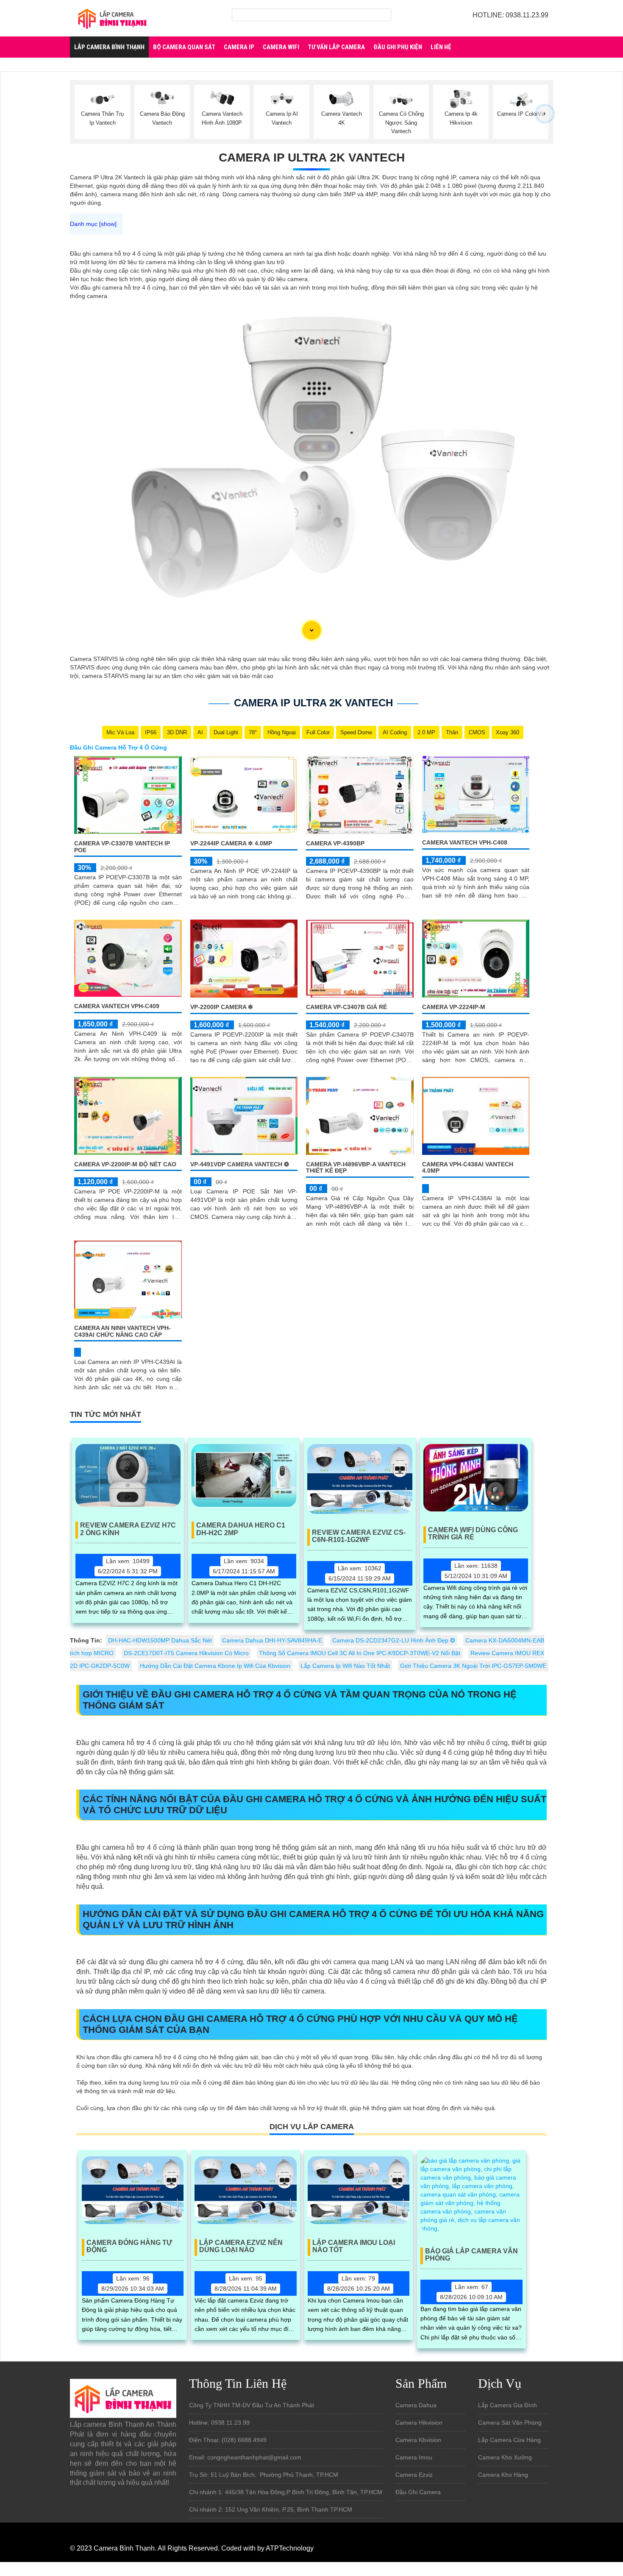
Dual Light (226, 732)
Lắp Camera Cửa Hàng (509, 2440)
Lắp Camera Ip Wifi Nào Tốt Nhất (345, 1666)
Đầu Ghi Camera (418, 2492)
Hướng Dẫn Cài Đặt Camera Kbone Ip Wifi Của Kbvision (215, 1666)
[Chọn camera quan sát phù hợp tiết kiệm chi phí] (545, 114)
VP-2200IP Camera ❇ (222, 1007)
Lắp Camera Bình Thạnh (109, 47)
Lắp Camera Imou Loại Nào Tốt (354, 2246)
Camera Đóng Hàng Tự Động (129, 2246)
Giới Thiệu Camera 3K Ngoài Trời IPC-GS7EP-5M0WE (473, 1666)
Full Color (318, 732)
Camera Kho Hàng (503, 2475)
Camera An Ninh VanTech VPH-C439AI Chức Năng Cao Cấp (122, 1331)
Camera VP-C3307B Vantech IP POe (122, 846)
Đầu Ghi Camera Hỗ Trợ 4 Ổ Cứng (118, 747)
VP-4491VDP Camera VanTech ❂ (240, 1164)
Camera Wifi (281, 47)
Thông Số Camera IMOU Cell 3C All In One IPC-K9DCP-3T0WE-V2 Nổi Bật (360, 1653)
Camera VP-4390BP (335, 843)
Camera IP (239, 47)
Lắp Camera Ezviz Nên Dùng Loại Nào (241, 2246)
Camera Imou (414, 2457)
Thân (452, 732)
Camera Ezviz (414, 2475)
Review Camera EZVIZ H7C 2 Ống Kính (128, 1529)
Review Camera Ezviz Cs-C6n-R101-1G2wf (359, 1536)
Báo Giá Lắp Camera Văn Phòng (471, 2255)
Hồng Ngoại (282, 732)
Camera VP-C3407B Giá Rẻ (346, 1007)
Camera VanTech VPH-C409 (117, 1006)
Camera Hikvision (419, 2423)
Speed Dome (356, 732)
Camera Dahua (416, 2405)
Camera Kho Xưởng (505, 2457)
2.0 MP (426, 732)
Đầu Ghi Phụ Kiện (398, 47)
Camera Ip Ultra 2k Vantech (312, 158)
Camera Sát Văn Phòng (510, 2423)
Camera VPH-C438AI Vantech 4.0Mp (468, 1167)
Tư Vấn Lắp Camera (336, 47)
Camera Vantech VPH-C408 (465, 842)
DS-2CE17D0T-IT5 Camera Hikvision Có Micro (186, 1653)
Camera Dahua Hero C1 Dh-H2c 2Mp (241, 1529)
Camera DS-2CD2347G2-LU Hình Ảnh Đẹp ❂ (394, 1640)
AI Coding (395, 732)
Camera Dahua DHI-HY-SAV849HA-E (272, 1640)
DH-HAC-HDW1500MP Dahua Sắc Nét (160, 1640)
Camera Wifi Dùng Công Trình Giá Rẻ (473, 1534)
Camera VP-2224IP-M (454, 1007)
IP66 (151, 732)
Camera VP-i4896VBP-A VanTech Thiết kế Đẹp (356, 1167)
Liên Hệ (441, 47)
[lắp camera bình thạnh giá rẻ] (112, 18)
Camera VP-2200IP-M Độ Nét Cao (125, 1164)
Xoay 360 (508, 732)
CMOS (477, 732)
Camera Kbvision (418, 2440)
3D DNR (177, 732)
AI (200, 732)
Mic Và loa (120, 732)
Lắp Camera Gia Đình (508, 2405)
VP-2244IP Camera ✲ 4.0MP (231, 843)
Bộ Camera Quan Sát (184, 47)
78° (253, 732)
